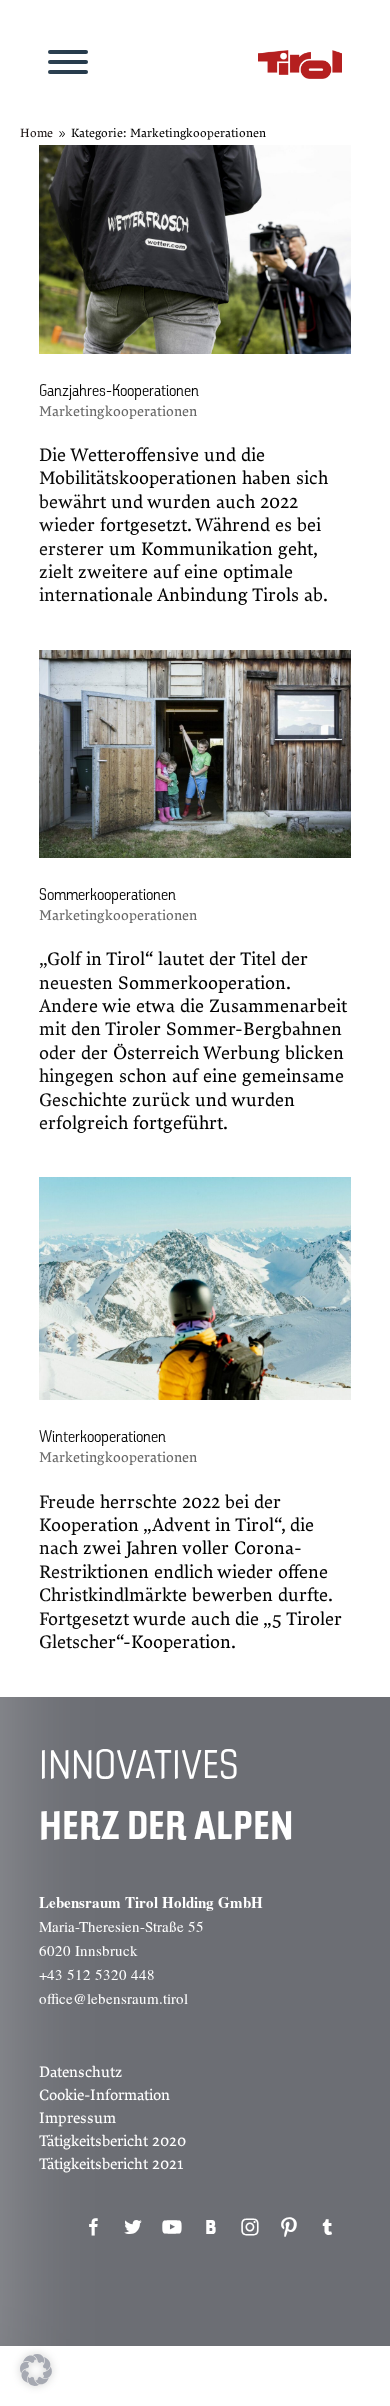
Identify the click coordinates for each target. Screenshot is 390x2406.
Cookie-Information (104, 2095)
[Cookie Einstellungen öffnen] (36, 2380)
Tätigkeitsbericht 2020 (112, 2141)
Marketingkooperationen (118, 411)
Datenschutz (80, 2072)
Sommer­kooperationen (107, 896)
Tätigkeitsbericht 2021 (111, 2164)
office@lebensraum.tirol (113, 1998)
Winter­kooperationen (102, 1438)
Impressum (77, 2118)
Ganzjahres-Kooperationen (119, 392)
